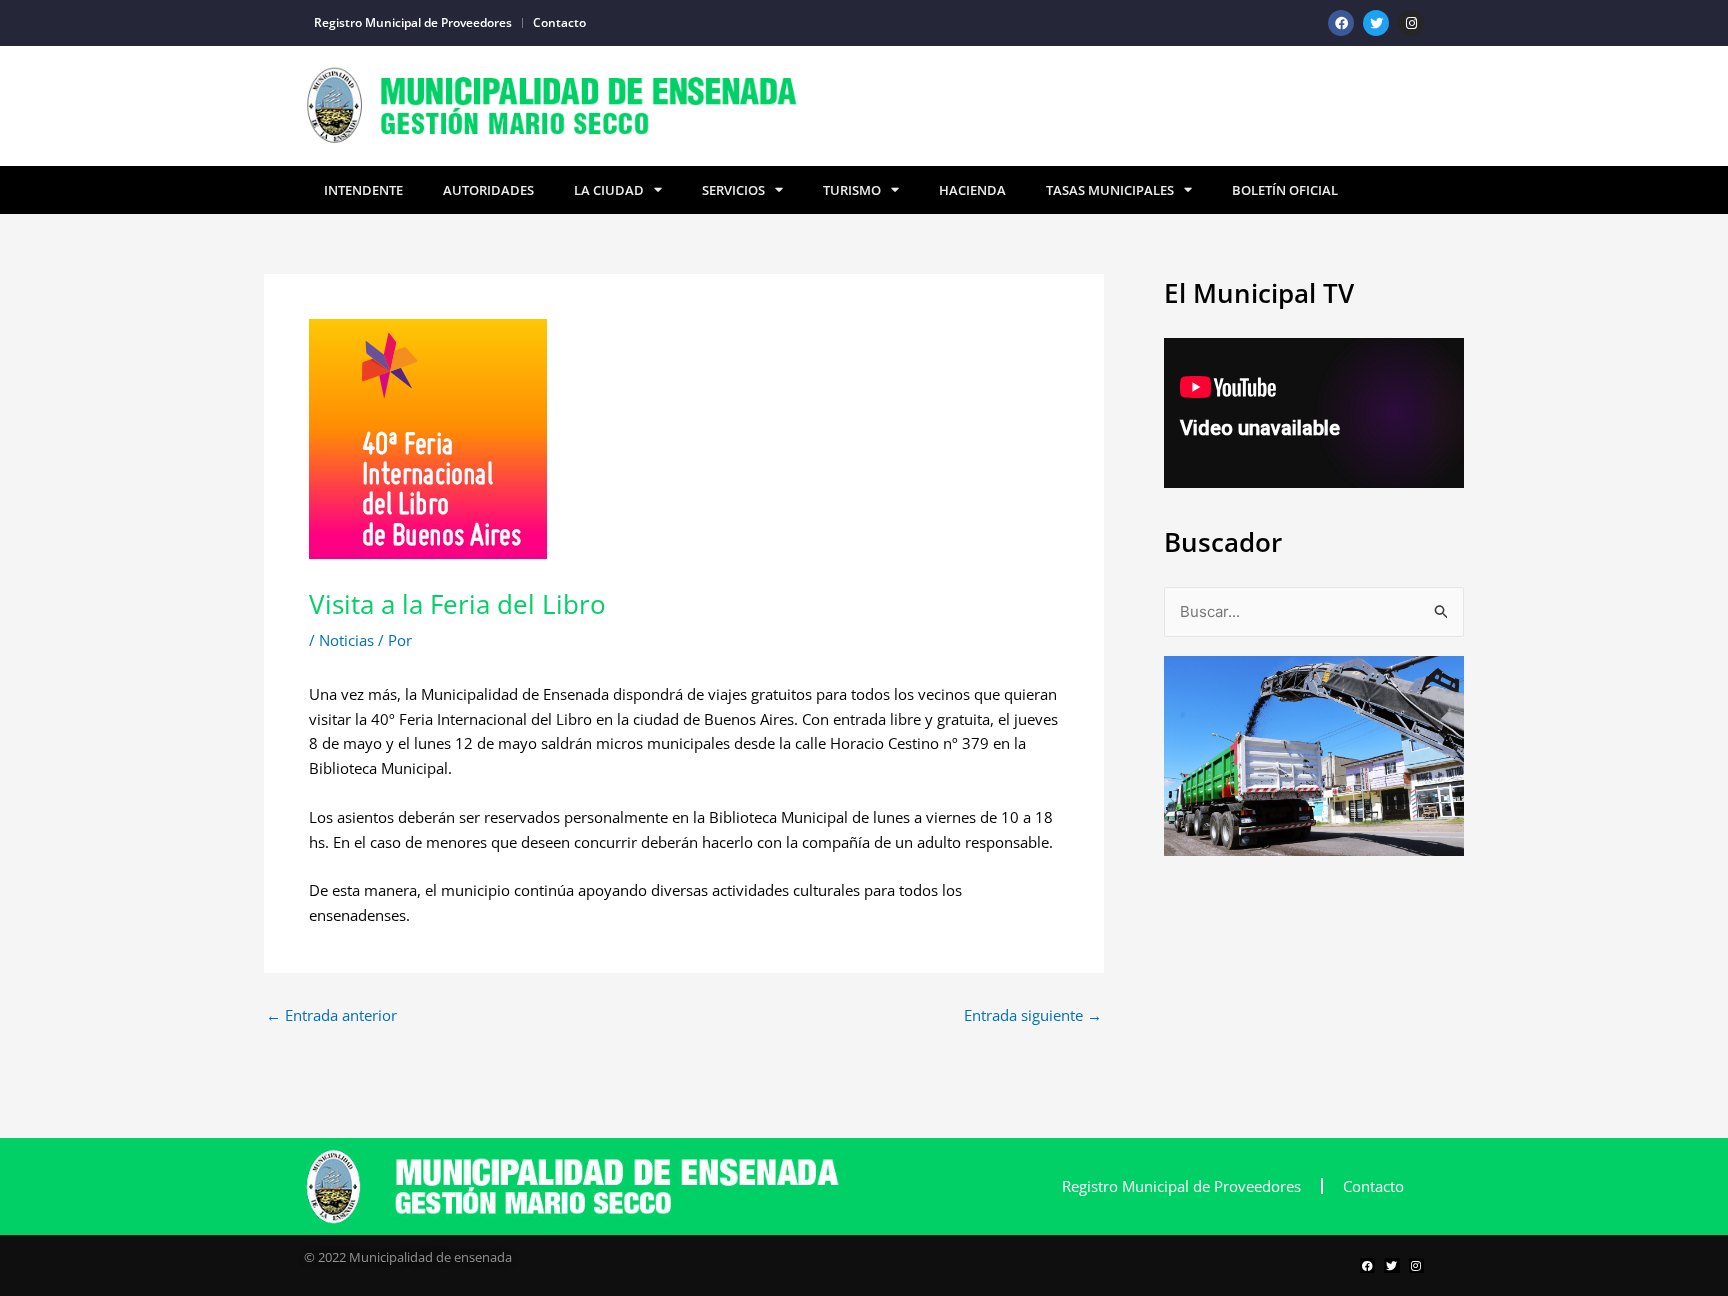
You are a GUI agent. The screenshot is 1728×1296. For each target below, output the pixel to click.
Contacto (559, 22)
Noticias (346, 640)
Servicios (733, 190)
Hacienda (972, 190)
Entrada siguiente (1033, 1015)
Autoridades (488, 190)
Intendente (363, 190)
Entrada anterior (331, 1015)
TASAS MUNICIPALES (1110, 190)
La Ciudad (609, 190)
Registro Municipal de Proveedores (413, 22)
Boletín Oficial (1285, 190)
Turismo (852, 190)
